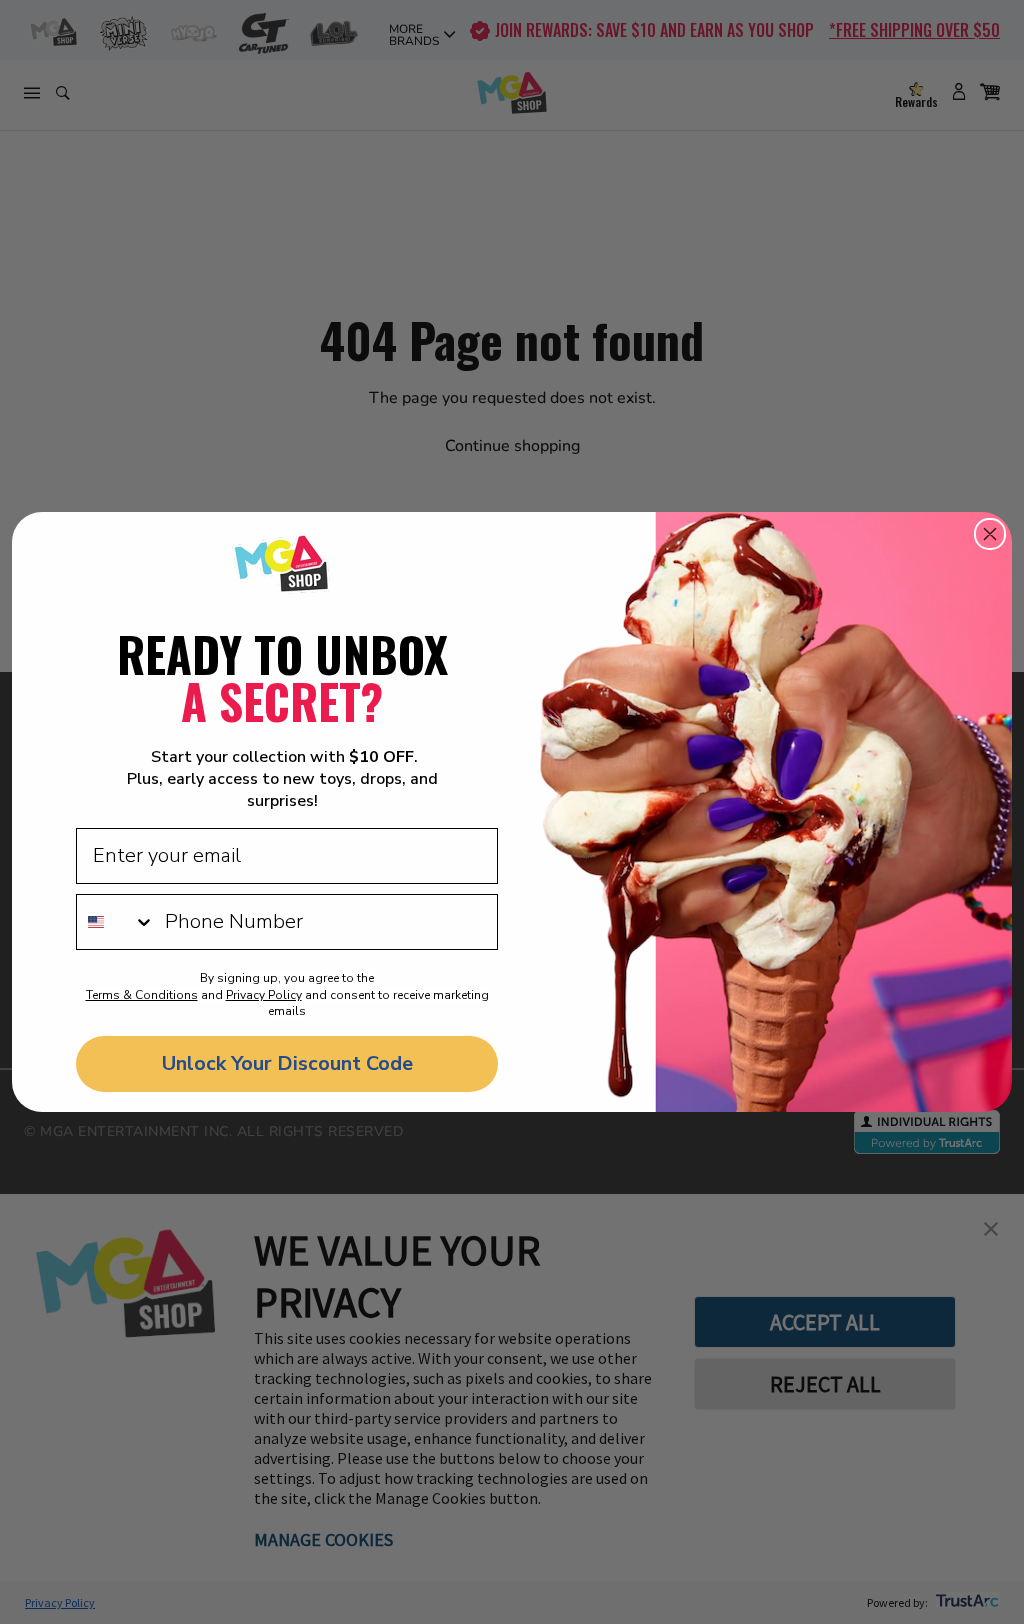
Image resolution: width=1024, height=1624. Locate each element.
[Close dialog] (990, 534)
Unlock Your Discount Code (287, 1063)
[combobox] (116, 922)
